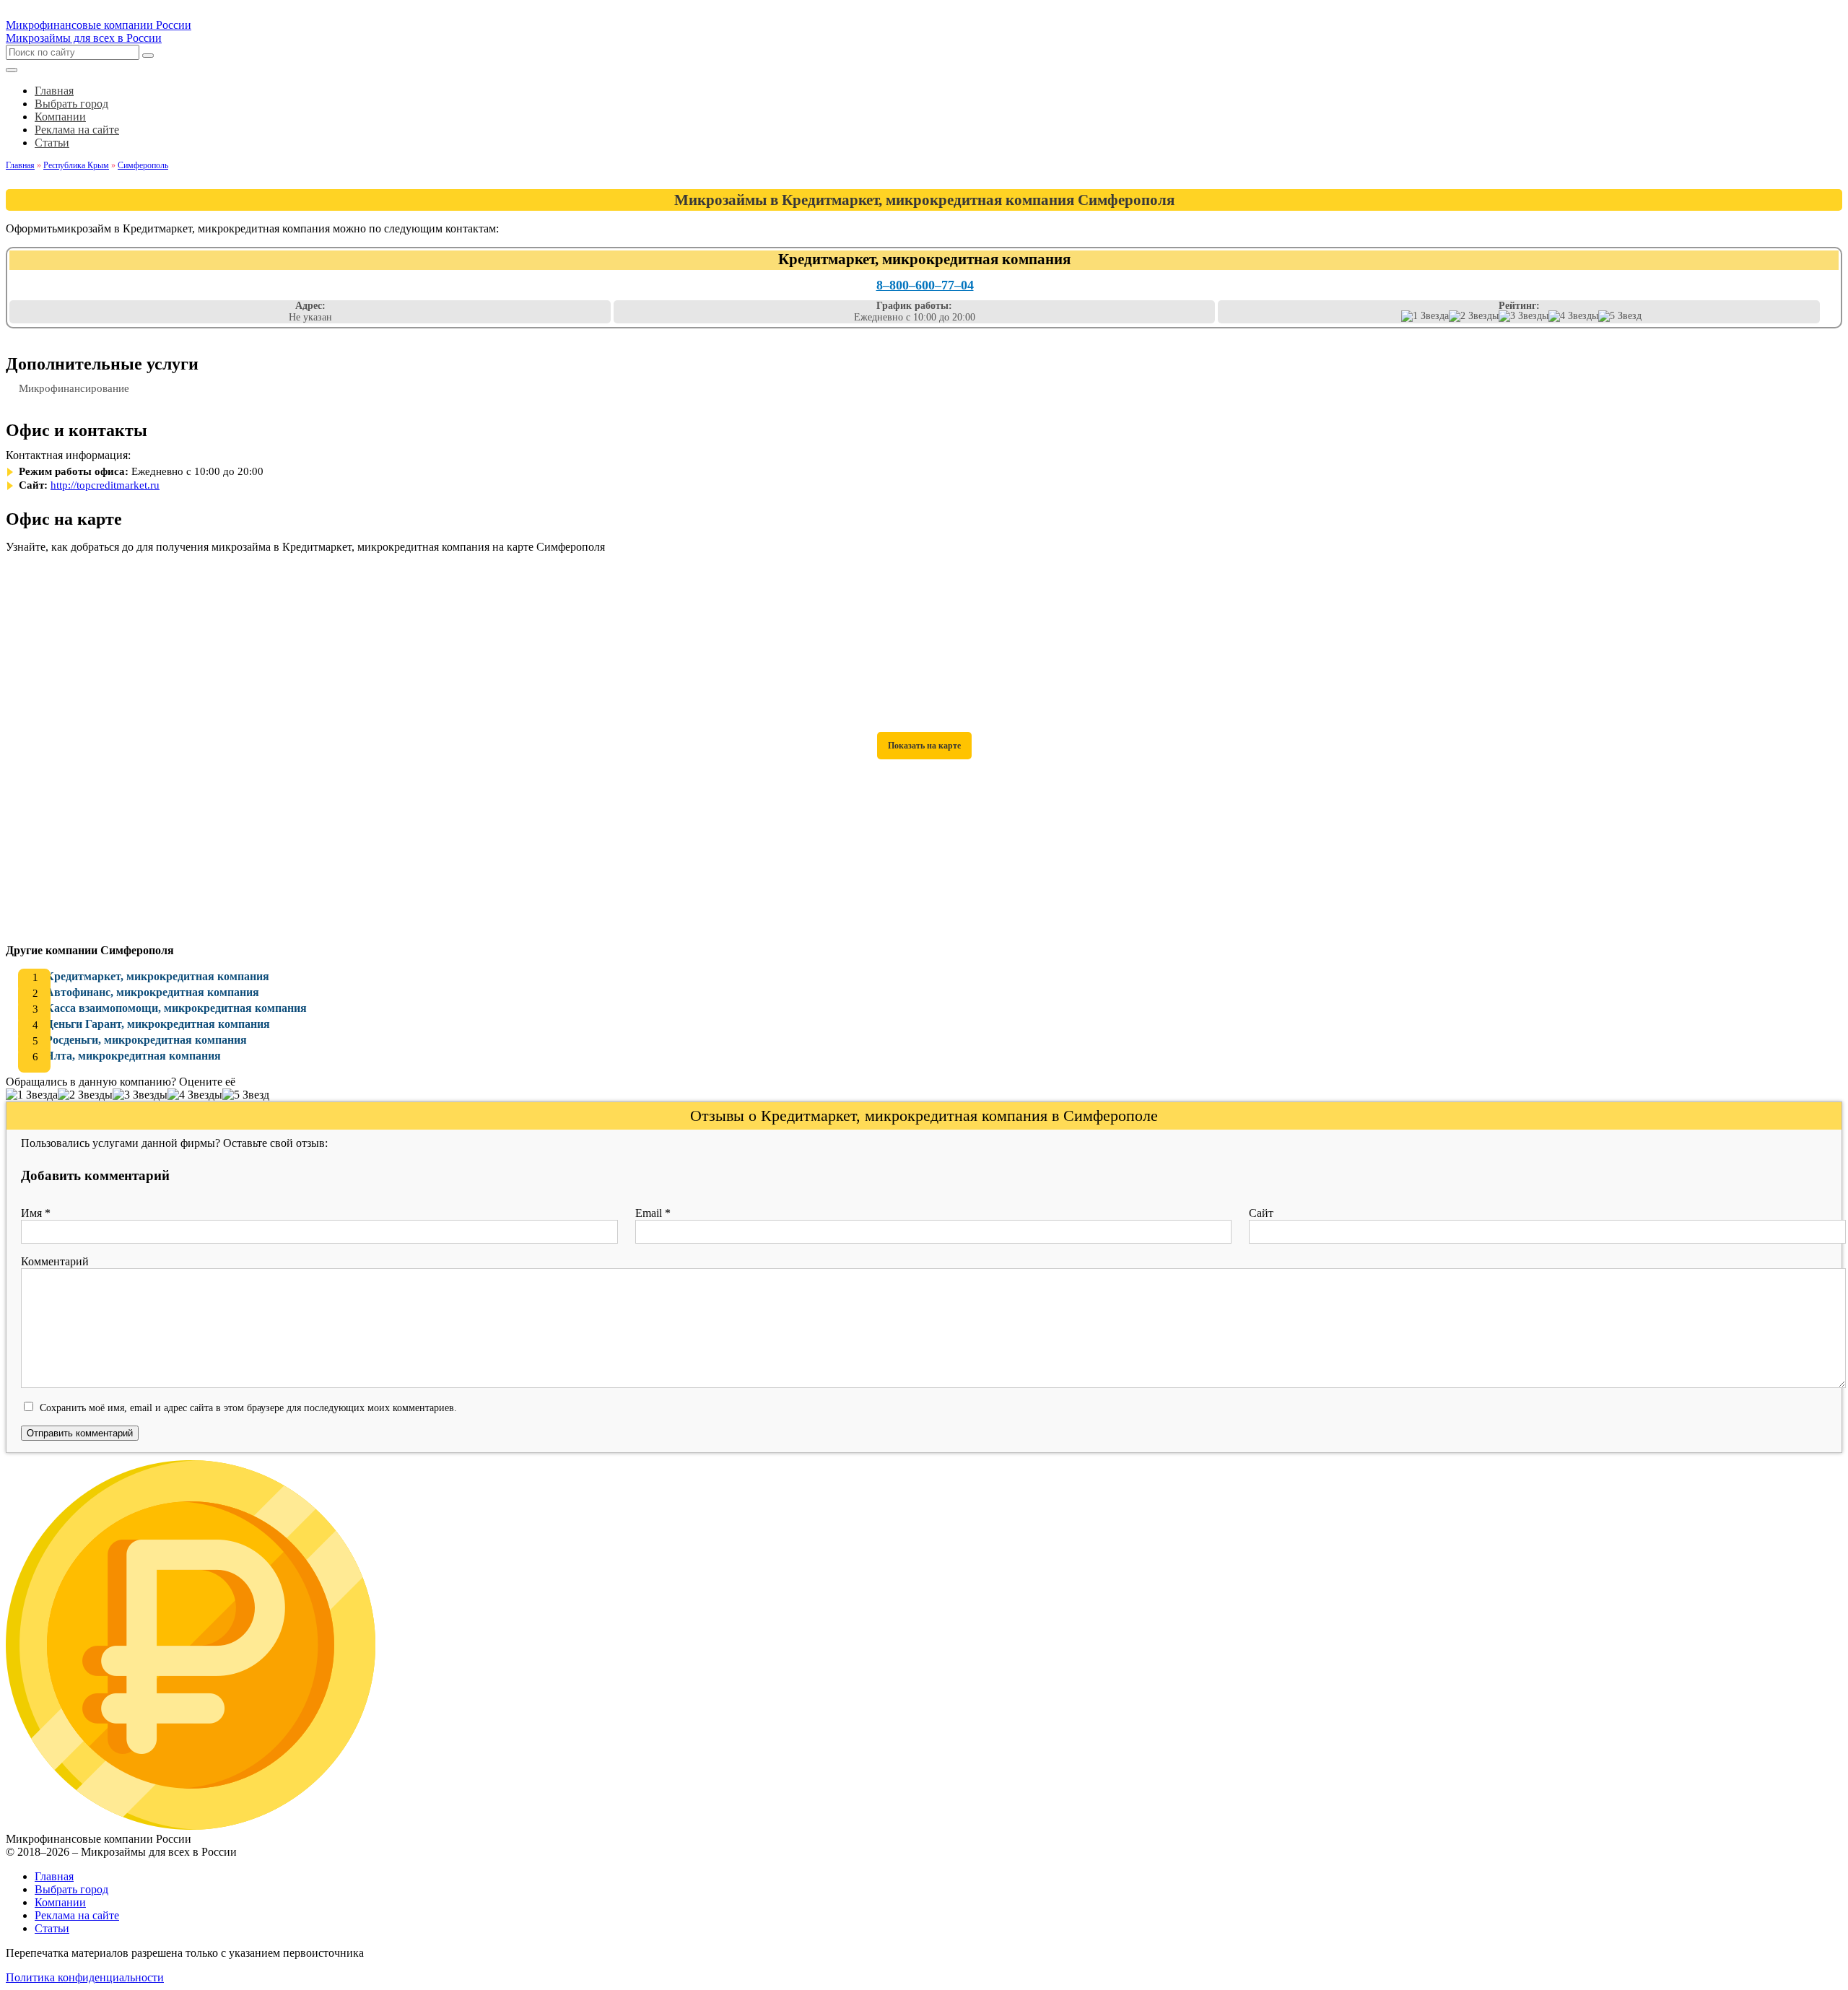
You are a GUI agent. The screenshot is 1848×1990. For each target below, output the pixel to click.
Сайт (1261, 1213)
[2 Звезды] (1474, 316)
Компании (60, 1902)
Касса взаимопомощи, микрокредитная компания (176, 1008)
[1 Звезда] (1425, 316)
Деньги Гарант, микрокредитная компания (158, 1024)
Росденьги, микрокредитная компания (146, 1040)
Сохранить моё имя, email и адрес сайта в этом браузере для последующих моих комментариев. (248, 1408)
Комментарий (55, 1261)
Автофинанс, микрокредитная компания (152, 992)
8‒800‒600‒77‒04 (925, 285)
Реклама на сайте (77, 1915)
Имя (36, 1213)
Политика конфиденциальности (85, 1977)
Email (653, 1213)
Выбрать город (71, 1889)
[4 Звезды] (1573, 316)
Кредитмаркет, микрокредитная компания (157, 976)
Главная (54, 1876)
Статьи (52, 1928)
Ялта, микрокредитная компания (133, 1056)
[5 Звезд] (1620, 316)
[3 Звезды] (1524, 316)
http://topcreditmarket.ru (105, 485)
